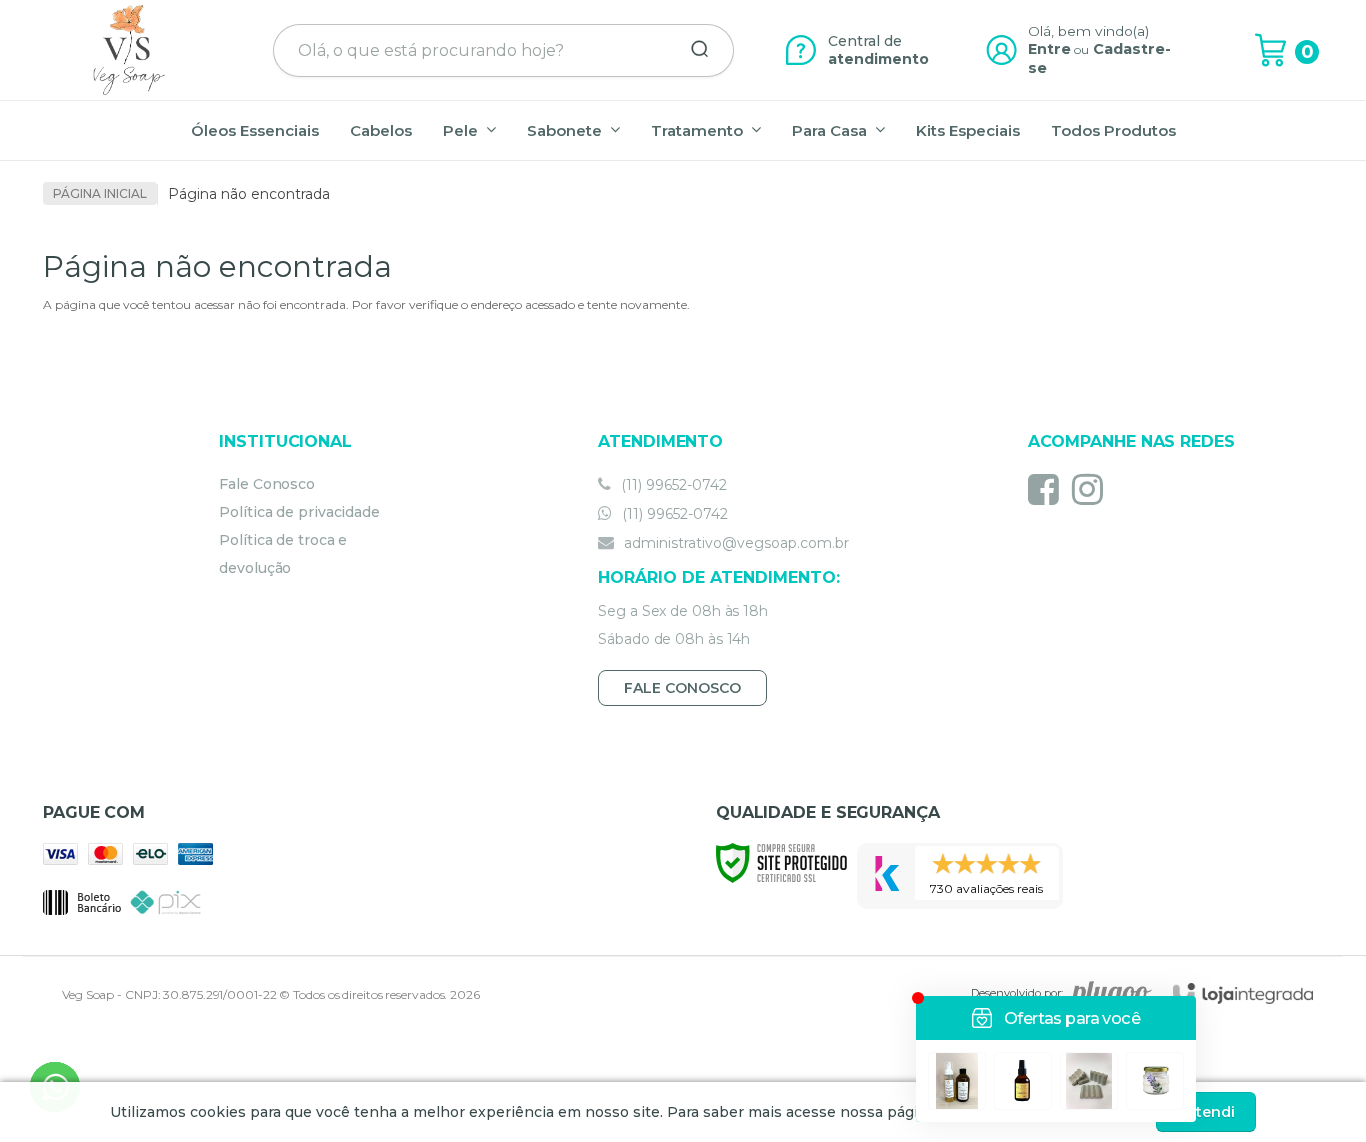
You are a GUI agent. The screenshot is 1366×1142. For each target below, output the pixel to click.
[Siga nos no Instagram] (1092, 489)
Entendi (1206, 1112)
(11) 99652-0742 (672, 485)
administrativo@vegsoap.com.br (734, 543)
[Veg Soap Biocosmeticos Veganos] (129, 50)
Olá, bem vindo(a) (1089, 31)
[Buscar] (693, 50)
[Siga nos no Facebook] (1048, 489)
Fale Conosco (267, 484)
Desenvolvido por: (1017, 993)
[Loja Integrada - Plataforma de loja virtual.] (1243, 993)
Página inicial (100, 193)
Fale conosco (682, 688)
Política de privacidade (299, 512)
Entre (1049, 49)
